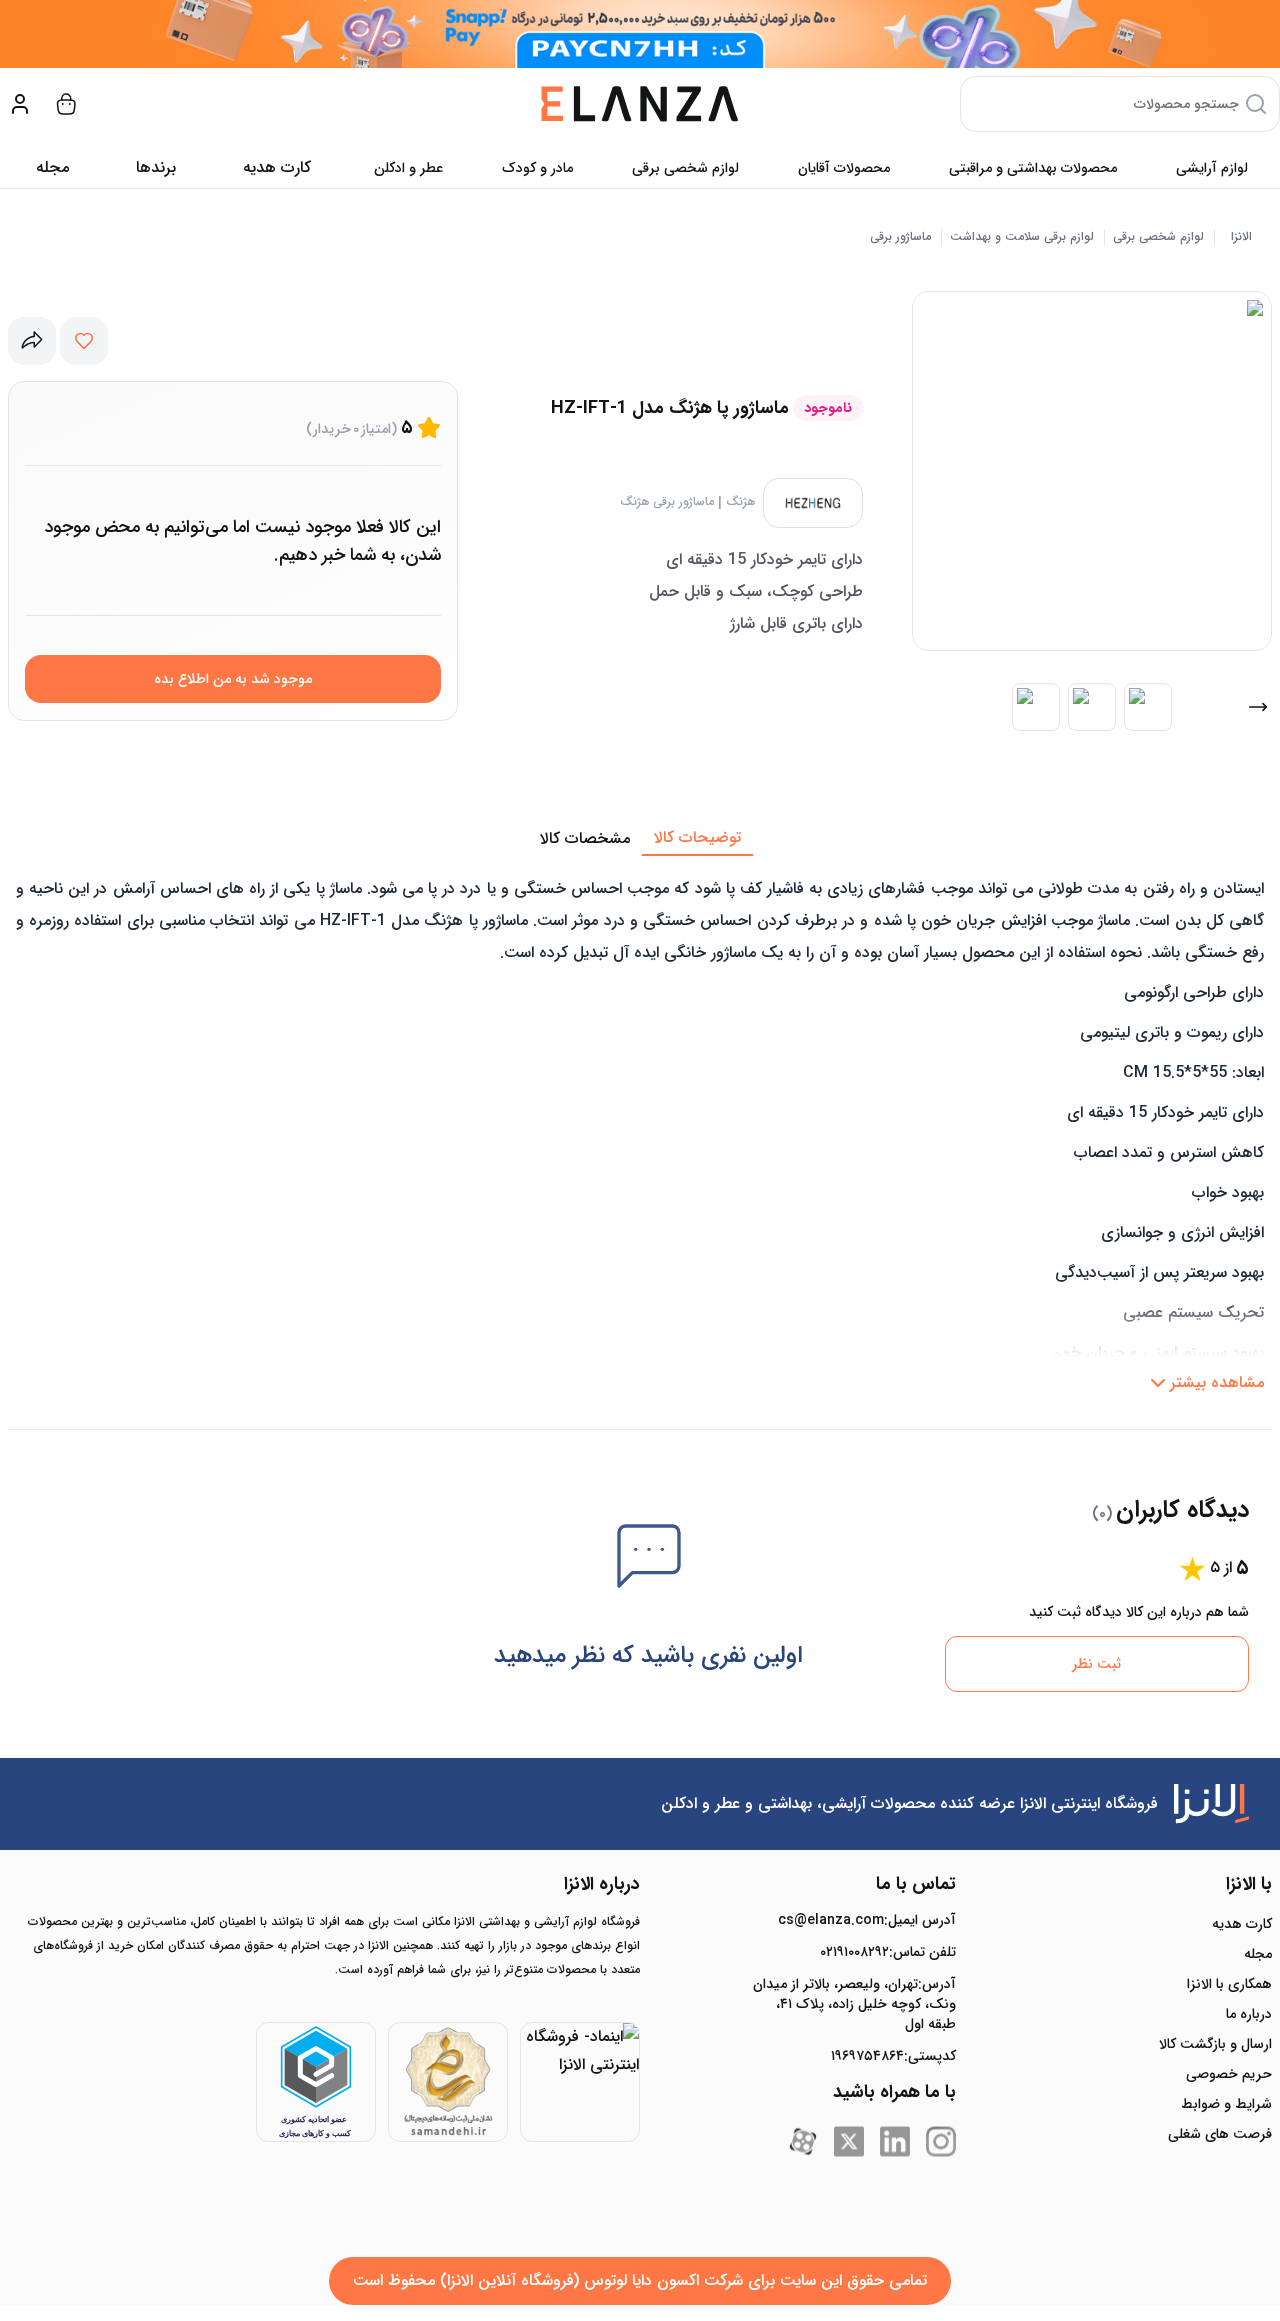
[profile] (20, 104)
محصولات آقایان (844, 168)
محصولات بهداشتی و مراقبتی (1033, 168)
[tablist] (640, 839)
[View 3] (1148, 707)
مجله (52, 167)
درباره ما (1249, 2014)
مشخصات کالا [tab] (585, 838)
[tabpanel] (640, 1129)
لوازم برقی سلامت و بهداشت (1022, 237)
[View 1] (1036, 707)
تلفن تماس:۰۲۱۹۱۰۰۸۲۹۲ (888, 1952)
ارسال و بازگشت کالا (1215, 2044)
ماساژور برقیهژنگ (667, 502)
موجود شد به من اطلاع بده (233, 679)
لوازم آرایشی (1212, 168)
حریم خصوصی (1229, 2074)
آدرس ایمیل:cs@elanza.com (867, 1920)
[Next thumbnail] (1258, 707)
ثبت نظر (1096, 1664)
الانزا (1241, 237)
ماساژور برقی (900, 237)
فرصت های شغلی (1220, 2134)
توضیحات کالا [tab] (697, 837)
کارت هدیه (1242, 1924)
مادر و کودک (537, 168)
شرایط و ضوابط (1226, 2104)
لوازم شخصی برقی (685, 168)
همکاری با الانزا (1229, 1984)
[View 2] (1092, 707)
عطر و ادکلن (408, 168)
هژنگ (740, 502)
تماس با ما (916, 1884)
